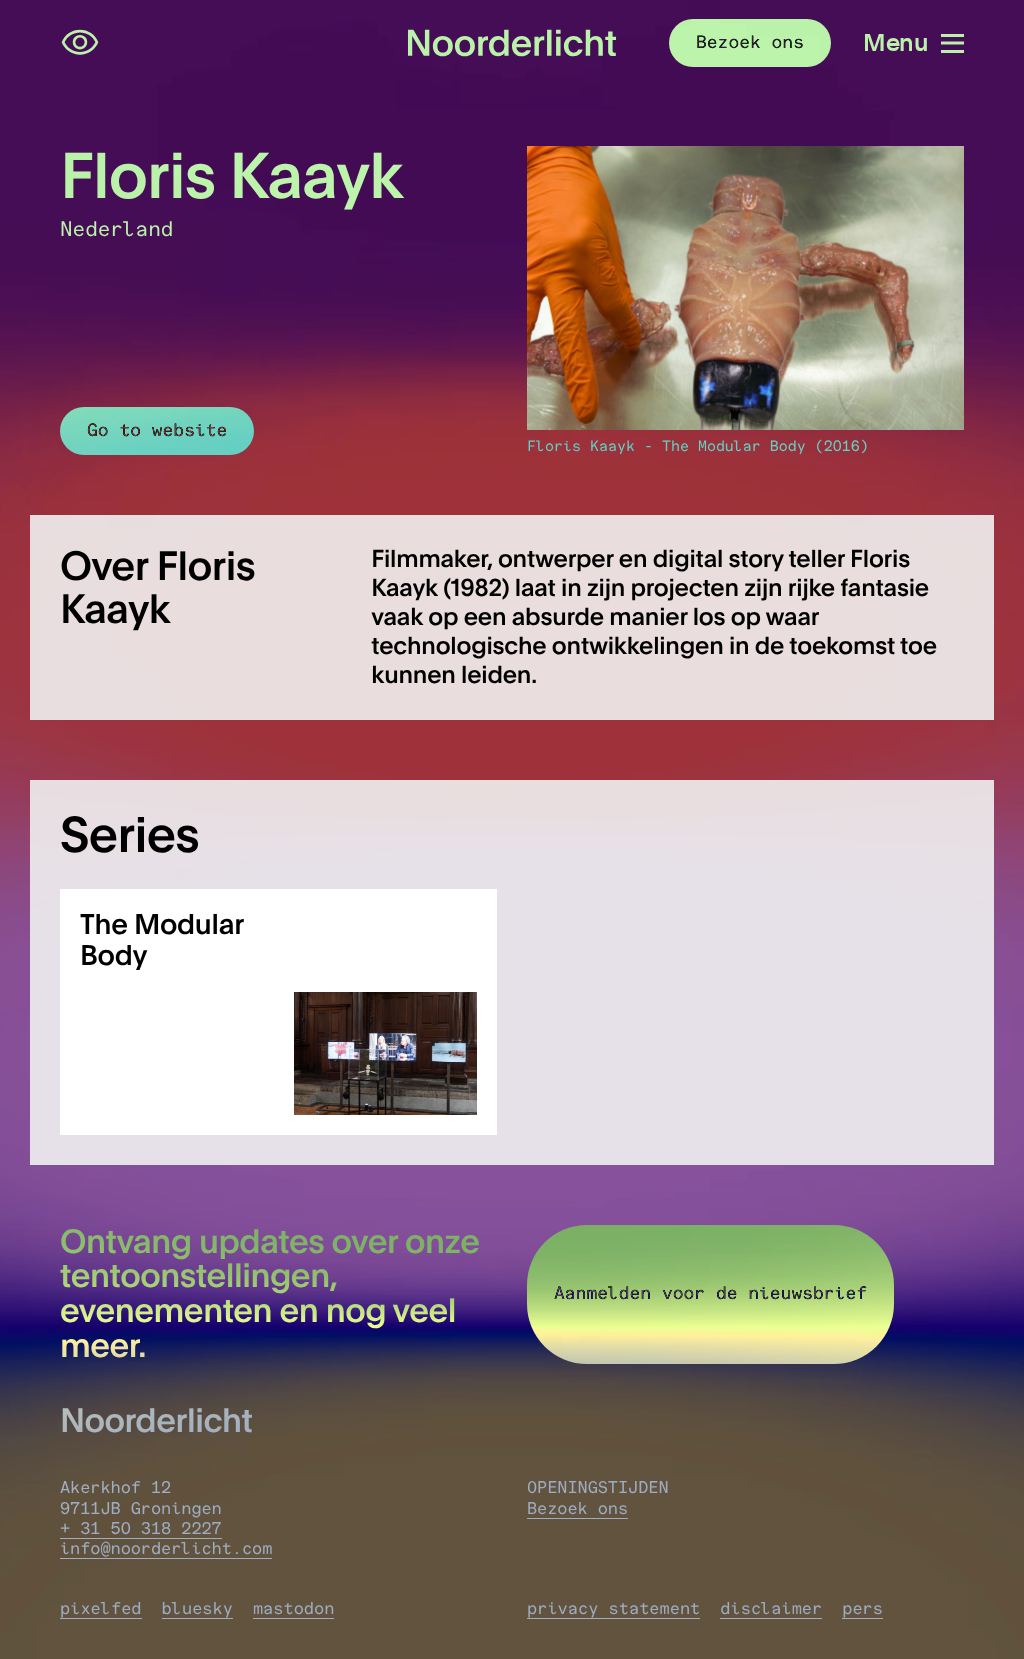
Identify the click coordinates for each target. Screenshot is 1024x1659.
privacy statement (613, 1609)
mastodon (294, 1609)
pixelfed (101, 1609)
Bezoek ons (577, 1509)
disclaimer (771, 1609)
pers (862, 1609)
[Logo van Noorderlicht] (512, 43)
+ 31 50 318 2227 (141, 1529)
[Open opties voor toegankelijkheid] (80, 43)
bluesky (197, 1609)
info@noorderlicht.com (166, 1549)
